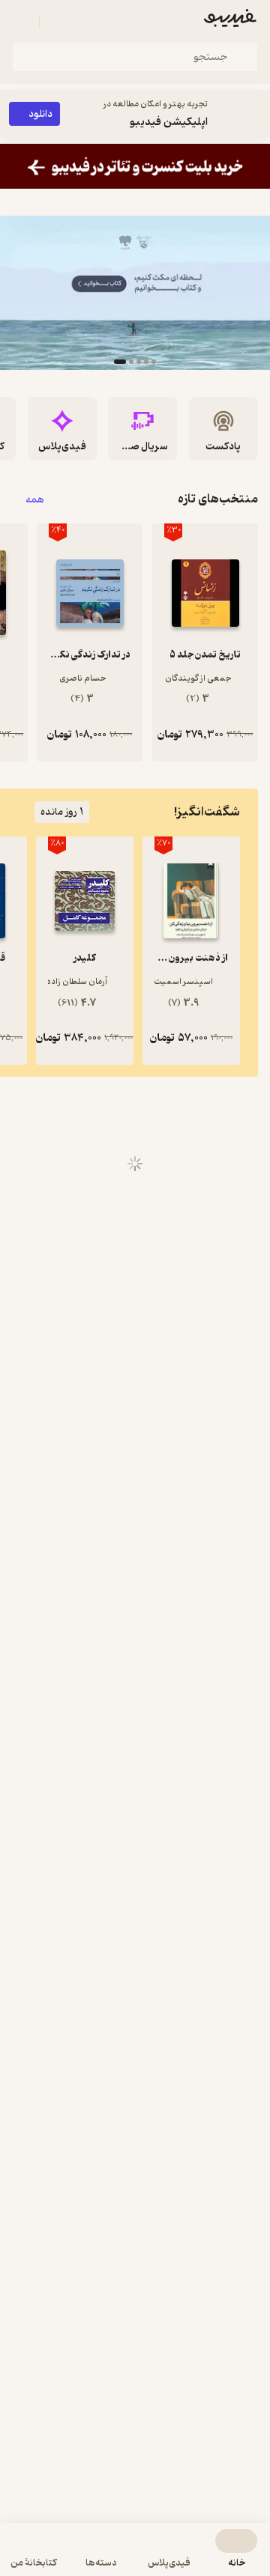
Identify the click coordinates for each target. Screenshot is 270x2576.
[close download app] (255, 114)
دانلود (40, 114)
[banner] (135, 166)
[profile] (21, 21)
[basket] (58, 21)
